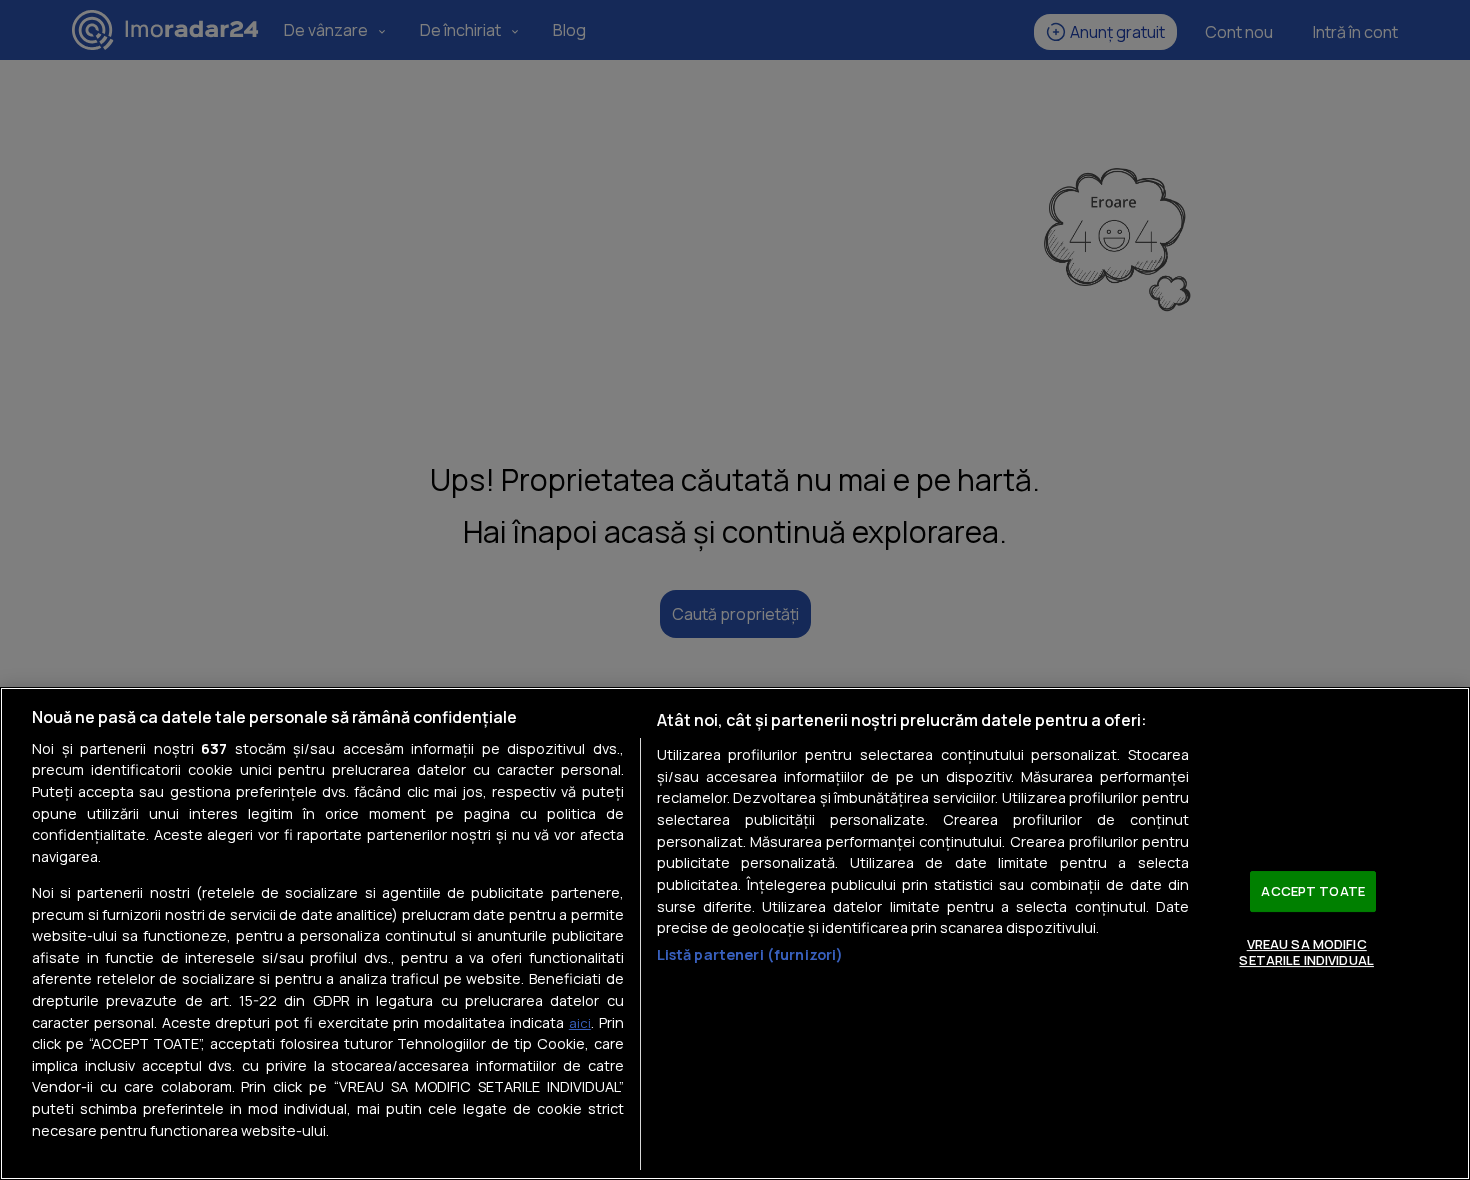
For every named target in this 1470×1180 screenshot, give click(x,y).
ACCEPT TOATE (1313, 891)
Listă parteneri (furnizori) (750, 954)
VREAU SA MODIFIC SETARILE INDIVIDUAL (1306, 952)
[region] (735, 933)
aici (580, 1023)
